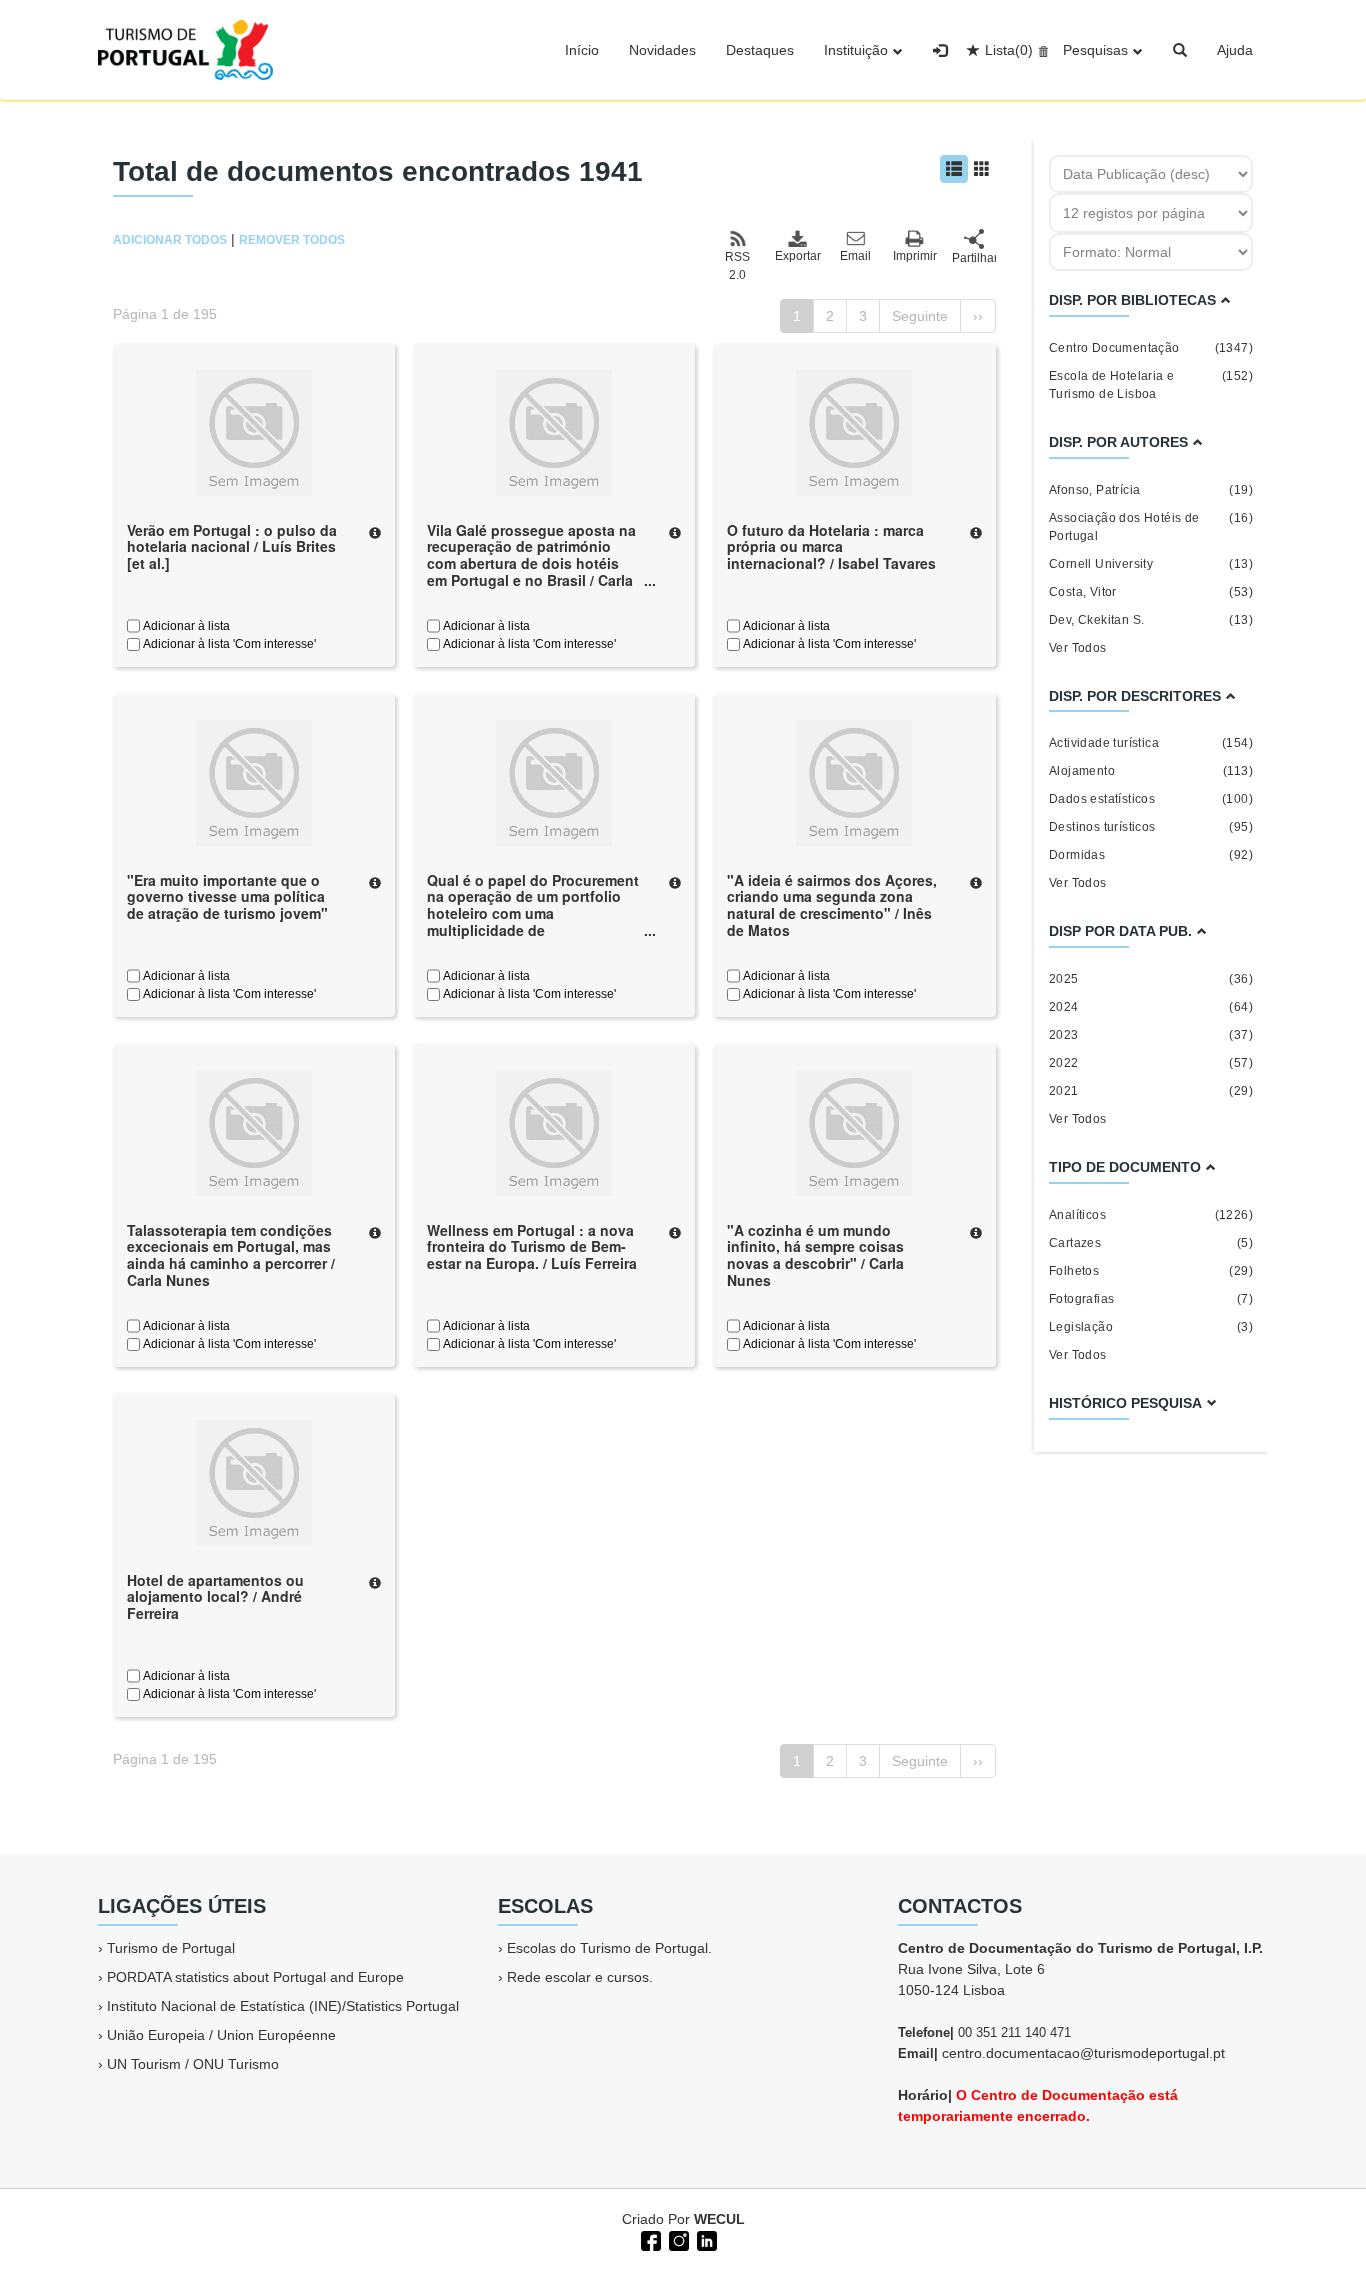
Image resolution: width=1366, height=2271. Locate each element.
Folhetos (1151, 1271)
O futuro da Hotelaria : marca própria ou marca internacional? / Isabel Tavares (831, 547)
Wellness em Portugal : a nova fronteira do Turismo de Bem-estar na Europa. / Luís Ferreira (532, 1247)
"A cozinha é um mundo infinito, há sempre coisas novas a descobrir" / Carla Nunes (815, 1255)
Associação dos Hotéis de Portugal (1151, 527)
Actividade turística (1151, 743)
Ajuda (1235, 50)
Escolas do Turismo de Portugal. (609, 1948)
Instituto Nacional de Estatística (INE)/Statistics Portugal (283, 2006)
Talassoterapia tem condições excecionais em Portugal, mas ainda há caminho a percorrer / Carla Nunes (231, 1255)
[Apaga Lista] (1040, 50)
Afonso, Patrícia (1151, 490)
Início (582, 50)
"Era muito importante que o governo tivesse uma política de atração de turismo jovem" (227, 897)
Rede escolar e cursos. (580, 1977)
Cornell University (1151, 564)
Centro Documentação (1151, 348)
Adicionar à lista (185, 626)
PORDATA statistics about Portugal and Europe (255, 1977)
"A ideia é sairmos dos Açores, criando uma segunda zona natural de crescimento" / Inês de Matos (832, 905)
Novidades (662, 50)
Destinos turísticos (1151, 827)
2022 (1151, 1063)
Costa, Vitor (1151, 592)
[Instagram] (677, 2239)
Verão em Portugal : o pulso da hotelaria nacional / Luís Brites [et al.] (232, 547)
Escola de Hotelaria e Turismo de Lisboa (1151, 385)
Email (855, 256)
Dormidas (1151, 855)
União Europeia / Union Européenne (221, 2035)
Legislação (1151, 1327)
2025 (1151, 979)
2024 (1151, 1007)
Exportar (797, 256)
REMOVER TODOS (292, 240)
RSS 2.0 (737, 266)
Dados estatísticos (1151, 799)
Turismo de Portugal (171, 1948)
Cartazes (1151, 1243)
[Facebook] (649, 2239)
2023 (1151, 1035)
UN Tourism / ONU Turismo (193, 2064)
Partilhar (974, 258)
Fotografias (1151, 1299)
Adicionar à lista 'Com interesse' (228, 644)
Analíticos (1151, 1215)
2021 (1151, 1091)
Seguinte (920, 316)
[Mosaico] (982, 169)
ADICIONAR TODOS (170, 240)
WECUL (719, 2219)
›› (978, 316)
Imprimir (915, 256)
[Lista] (954, 169)
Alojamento (1151, 771)
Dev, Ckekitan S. (1151, 620)
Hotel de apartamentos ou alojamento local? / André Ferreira (215, 1597)
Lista (1009, 50)
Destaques (760, 50)
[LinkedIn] (705, 2239)
